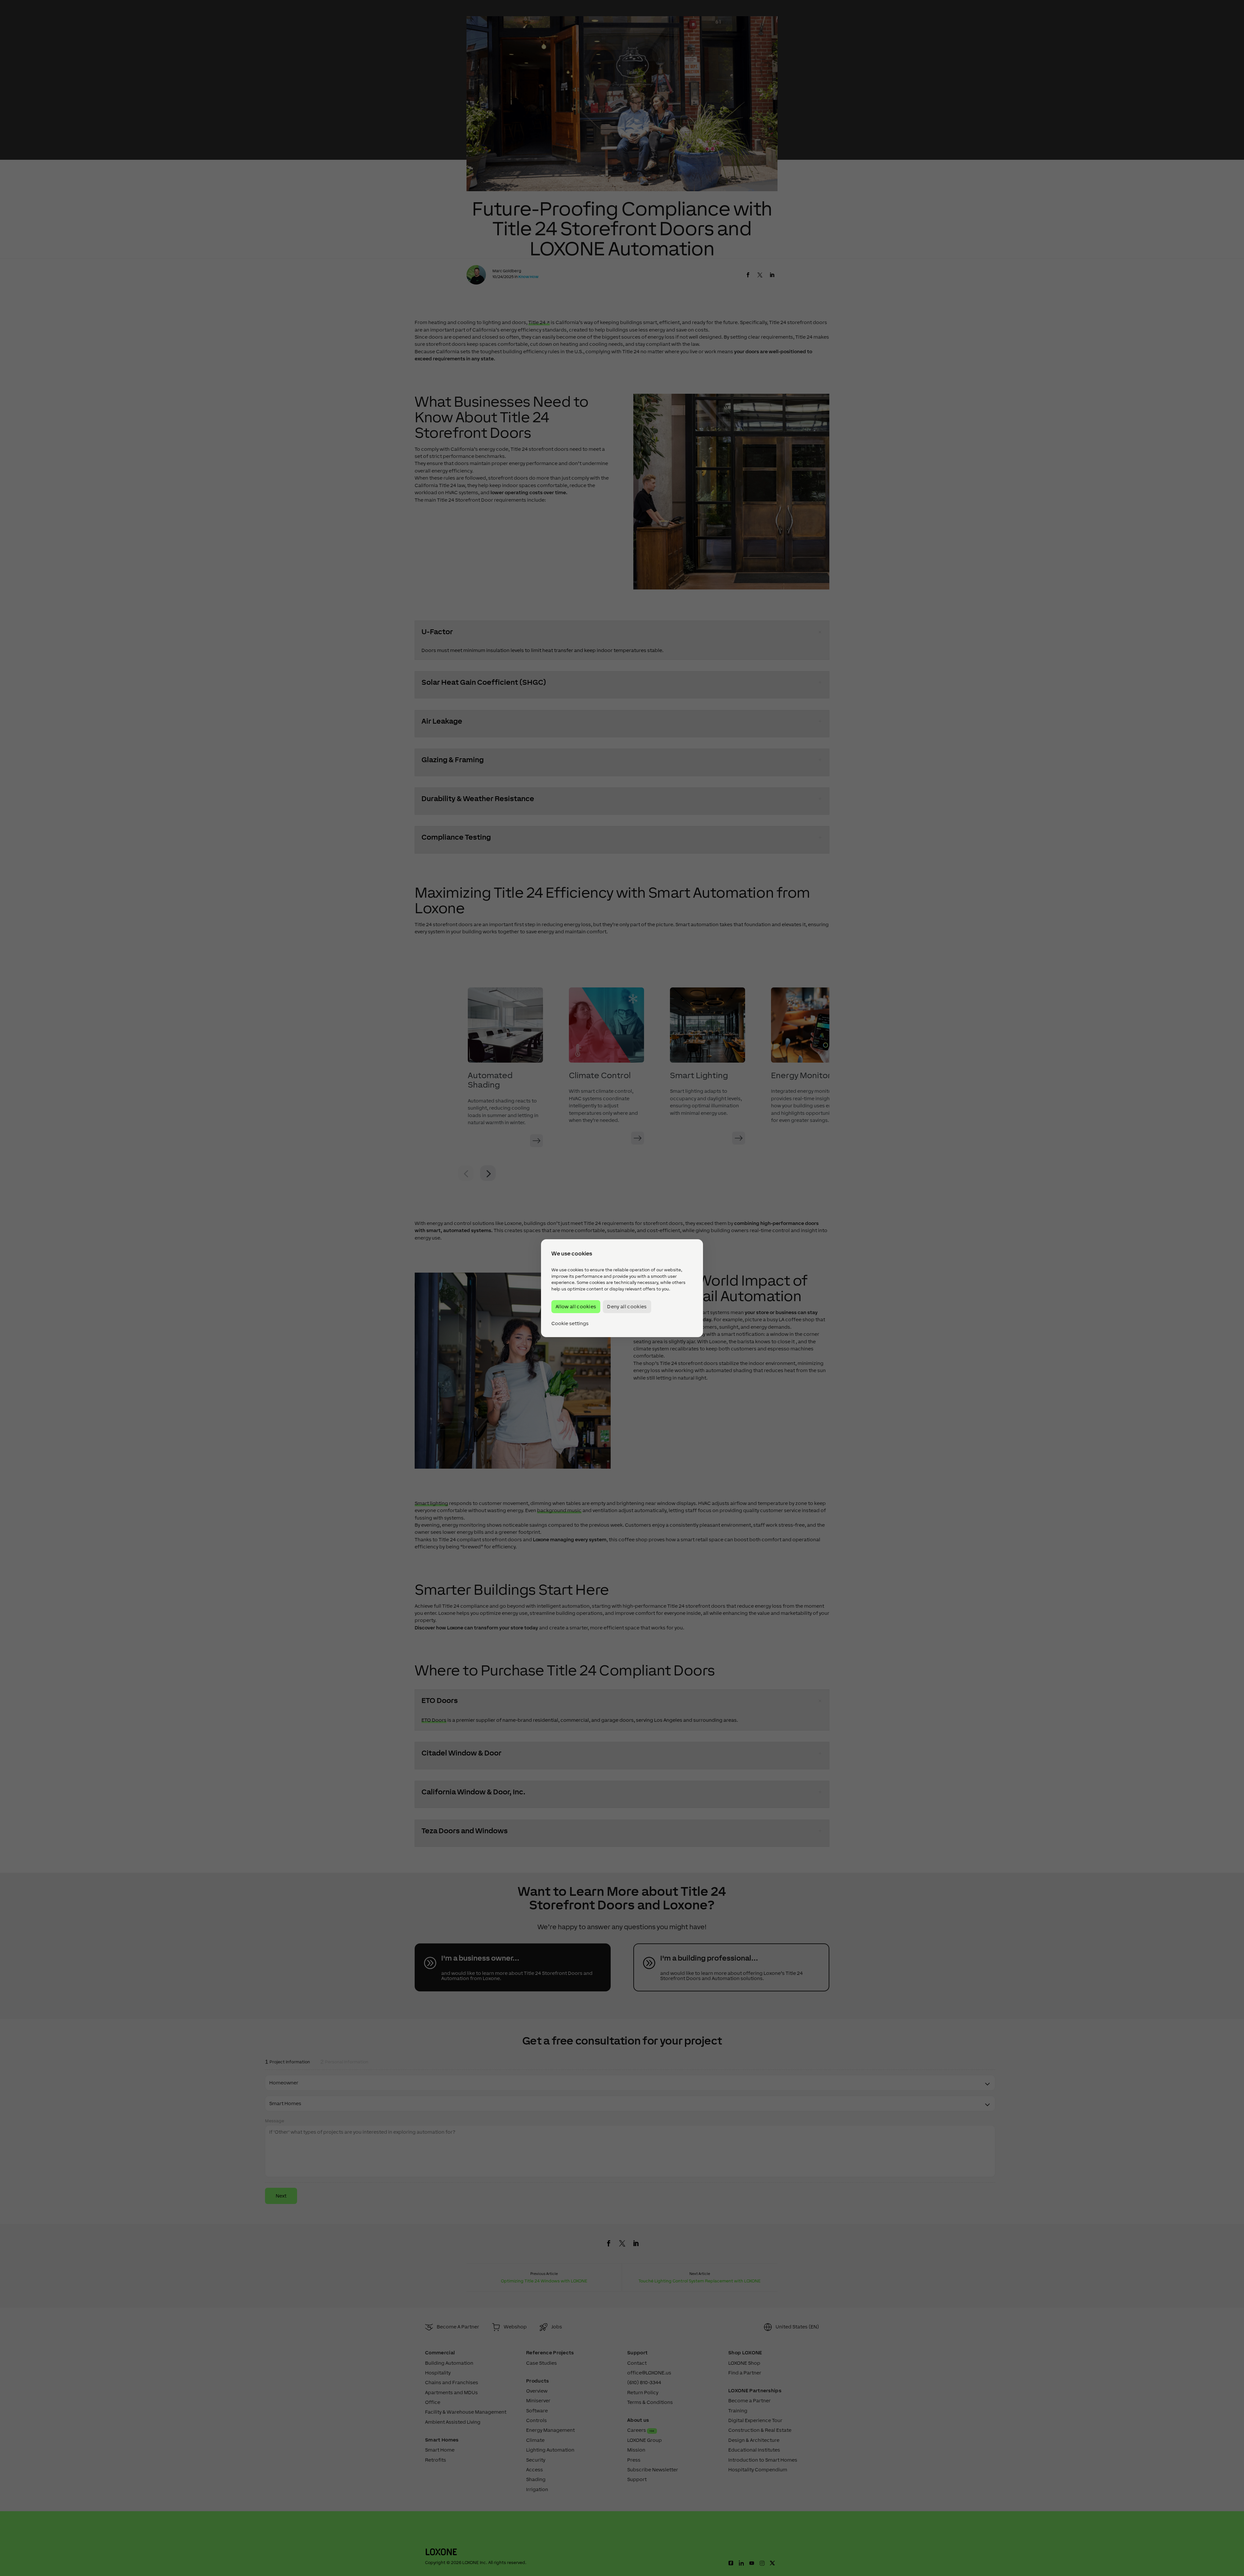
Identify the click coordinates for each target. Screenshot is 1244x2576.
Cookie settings (570, 1323)
